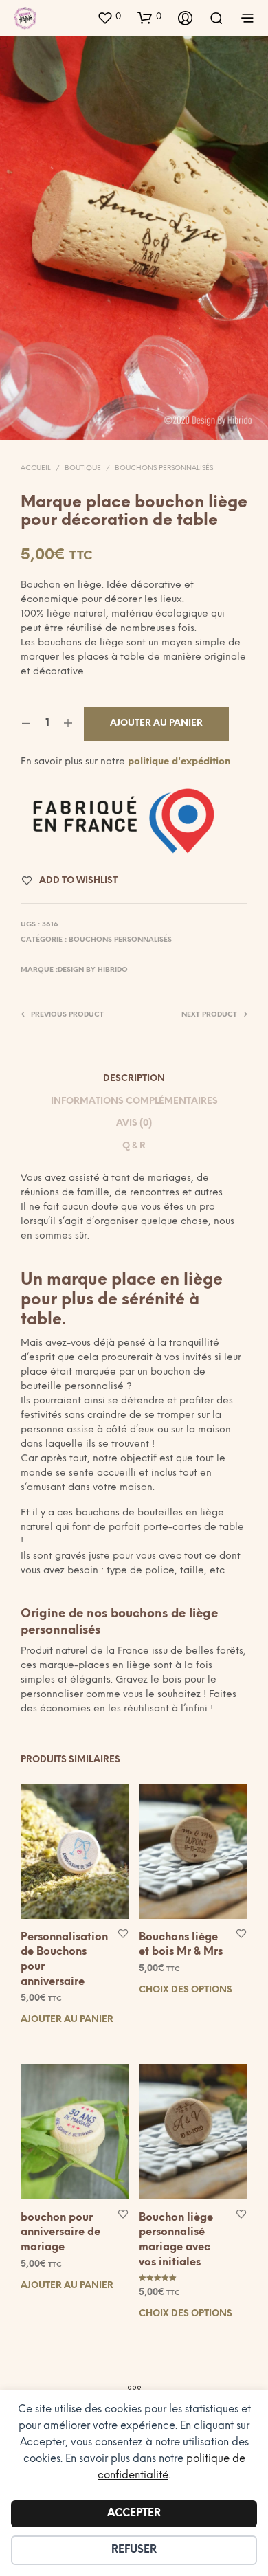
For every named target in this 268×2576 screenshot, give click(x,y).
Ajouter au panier (67, 2020)
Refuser (134, 2550)
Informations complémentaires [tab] (134, 1101)
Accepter (134, 2513)
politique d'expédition (179, 762)
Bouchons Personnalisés (164, 468)
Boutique (83, 468)
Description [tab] (134, 1079)
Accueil (36, 468)
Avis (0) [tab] (134, 1123)
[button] (109, 17)
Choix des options (186, 1990)
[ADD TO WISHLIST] (123, 1932)
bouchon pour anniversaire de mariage (60, 2232)
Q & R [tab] (134, 1146)
